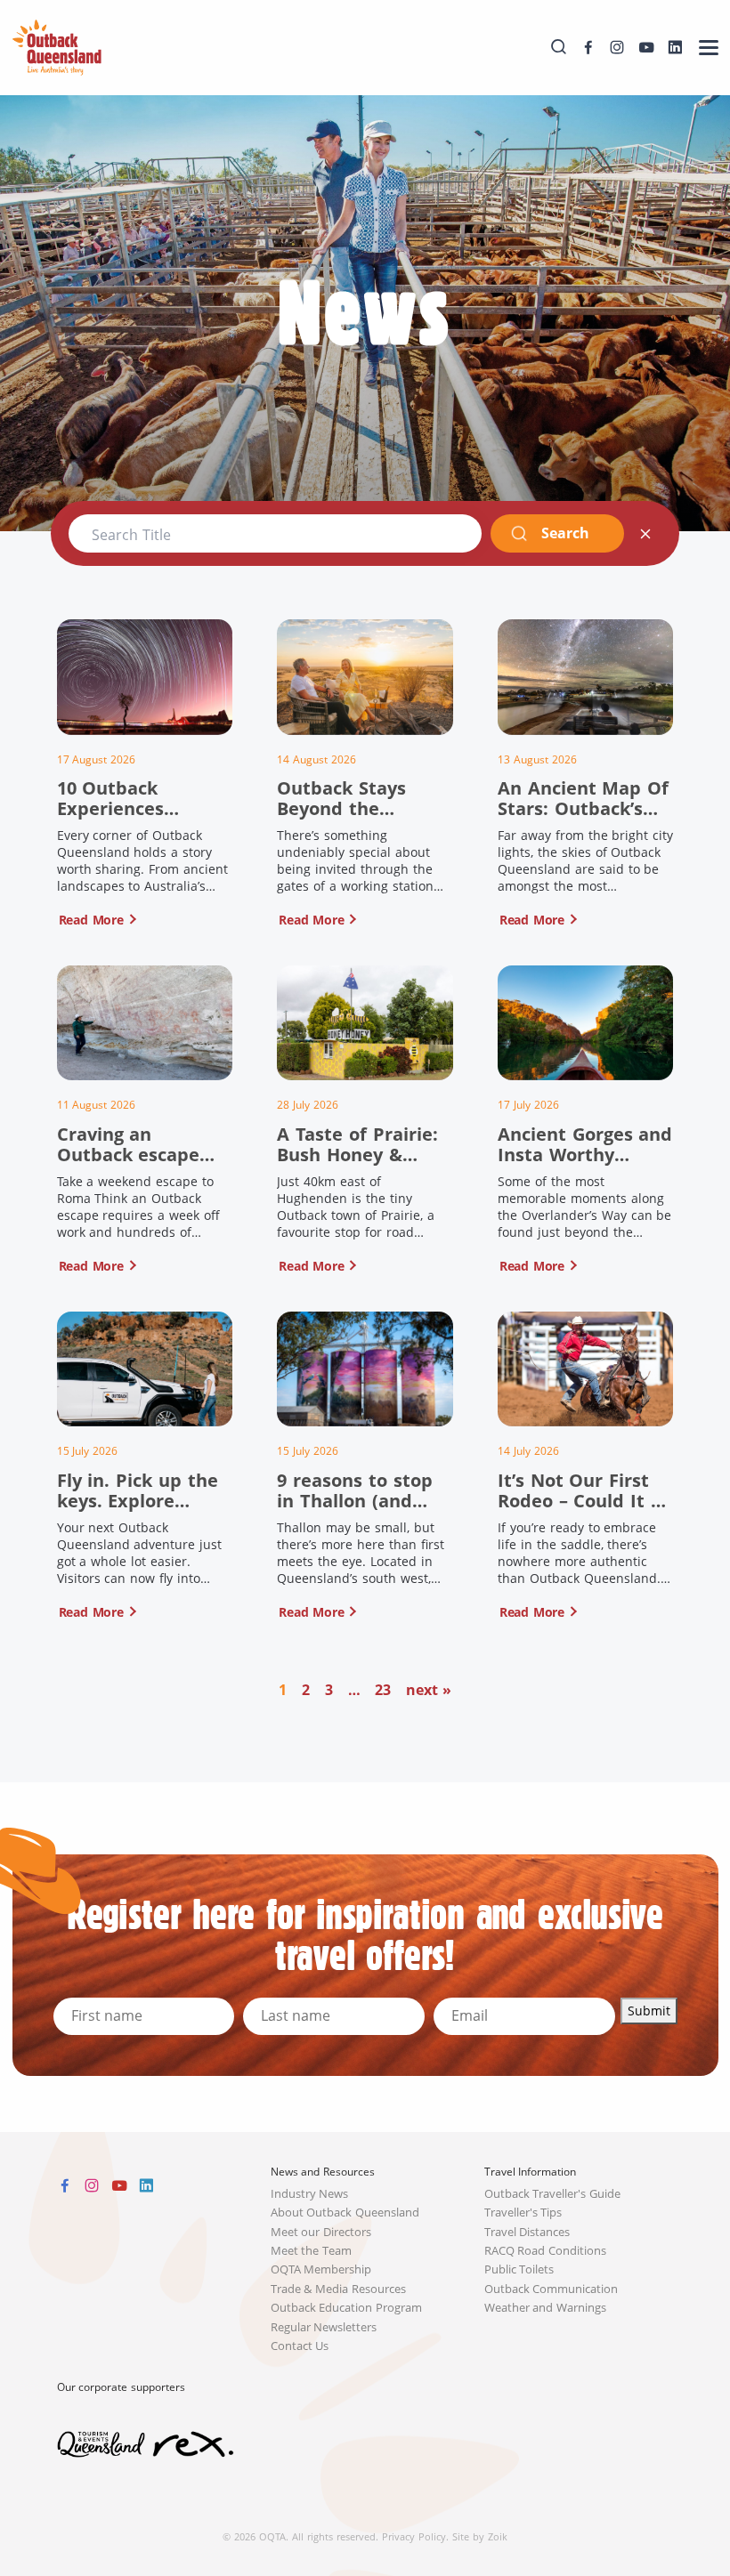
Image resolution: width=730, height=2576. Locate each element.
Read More (91, 920)
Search (565, 533)
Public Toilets (519, 2269)
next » (429, 1690)
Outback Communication (552, 2289)
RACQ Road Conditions (546, 2251)
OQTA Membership (321, 2269)
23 (383, 1690)
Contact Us (300, 2346)
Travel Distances (527, 2232)
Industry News (310, 2194)
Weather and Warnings (546, 2308)
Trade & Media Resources (339, 2289)
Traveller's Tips (523, 2213)
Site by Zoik (480, 2536)
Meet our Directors (321, 2232)
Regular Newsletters (324, 2327)
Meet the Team (312, 2251)
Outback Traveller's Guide (553, 2194)
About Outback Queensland (345, 2213)
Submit (649, 2011)
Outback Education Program (347, 2308)
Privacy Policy (414, 2536)
